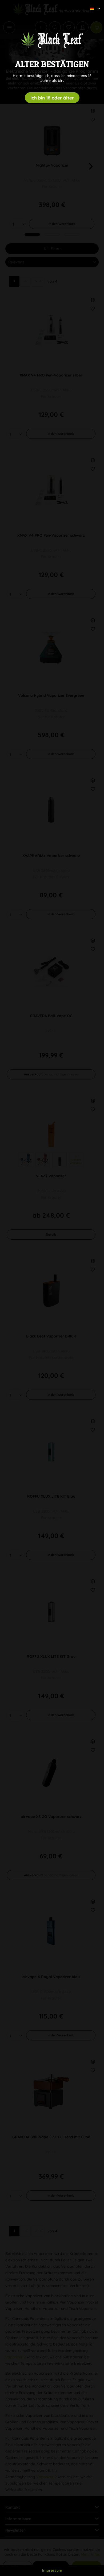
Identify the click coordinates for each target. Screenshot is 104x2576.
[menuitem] (93, 4)
